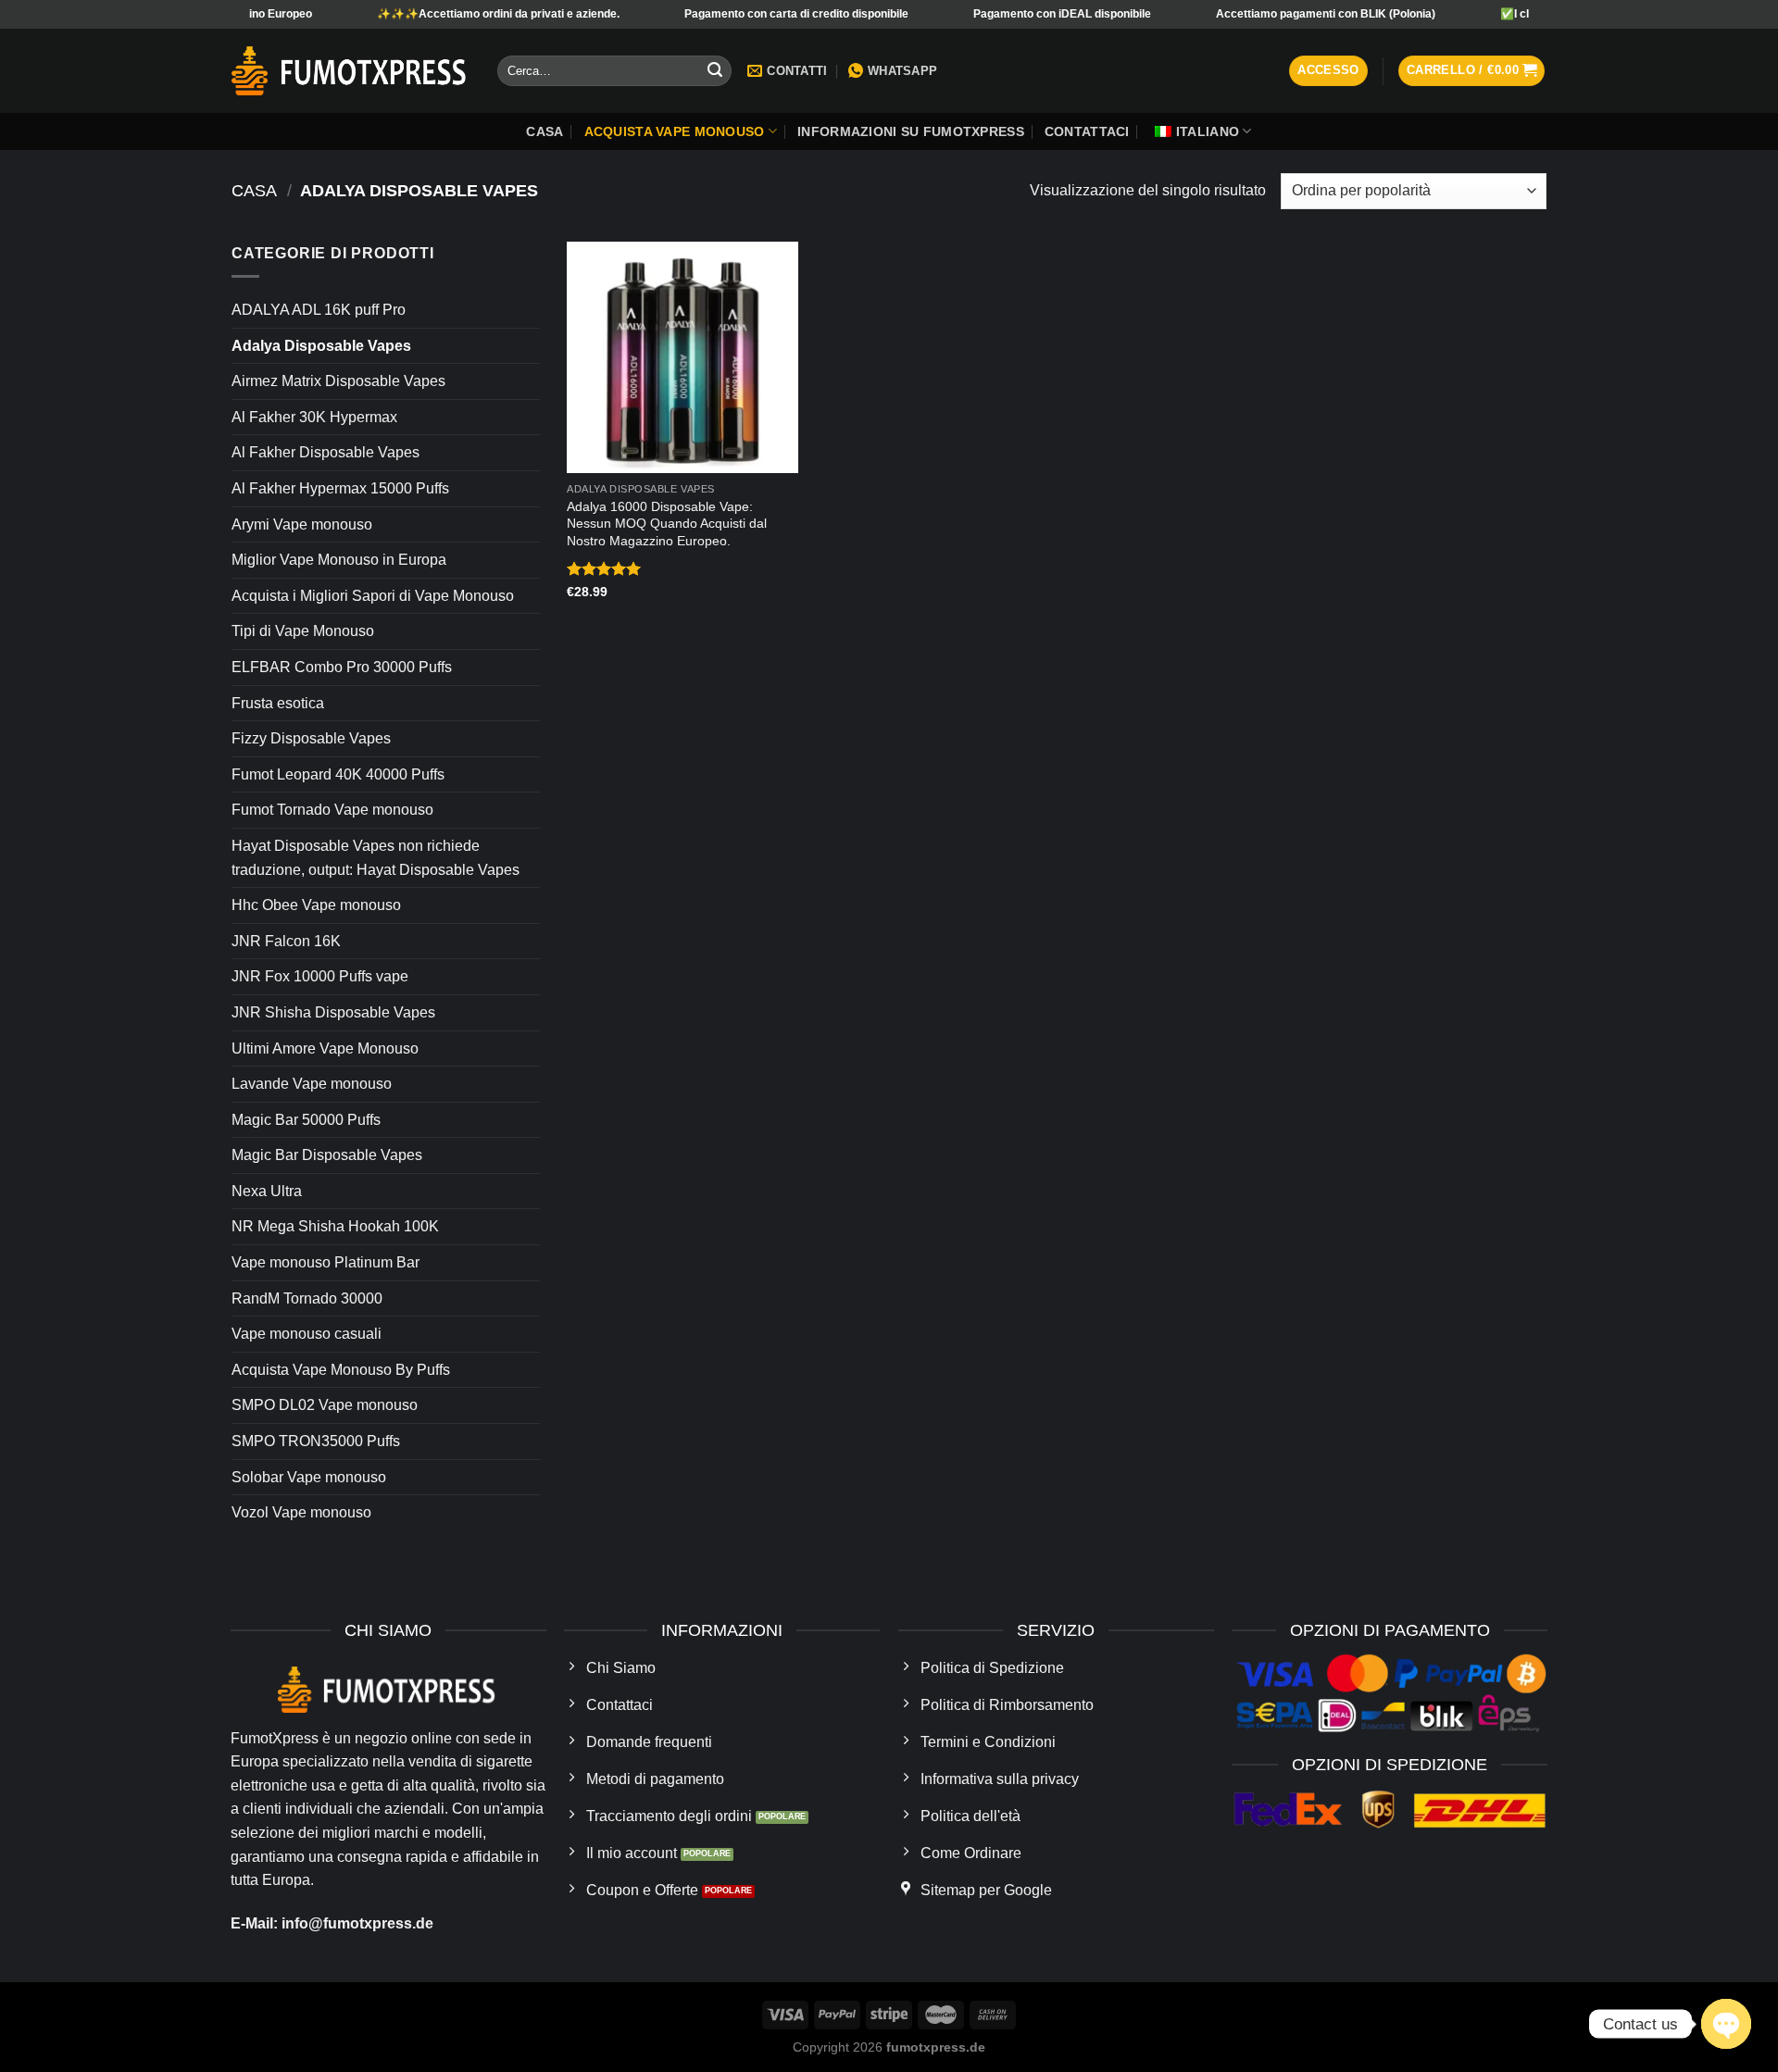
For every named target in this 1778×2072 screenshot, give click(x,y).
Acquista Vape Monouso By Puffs (341, 1370)
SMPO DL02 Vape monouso (325, 1405)
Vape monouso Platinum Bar (326, 1262)
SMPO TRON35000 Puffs (316, 1441)
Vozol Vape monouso (301, 1512)
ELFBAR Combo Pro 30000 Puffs (342, 667)
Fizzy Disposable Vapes (311, 738)
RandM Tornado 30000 (307, 1298)
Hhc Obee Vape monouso (316, 905)
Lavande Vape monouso (312, 1084)
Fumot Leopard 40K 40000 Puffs (338, 774)
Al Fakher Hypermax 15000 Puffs (340, 488)
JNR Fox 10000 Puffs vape (320, 976)
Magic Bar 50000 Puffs (306, 1120)
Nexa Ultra (267, 1191)
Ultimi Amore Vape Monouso (325, 1048)
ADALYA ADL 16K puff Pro (319, 310)
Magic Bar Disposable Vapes (327, 1155)
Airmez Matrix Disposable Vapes (338, 381)
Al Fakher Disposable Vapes (326, 452)
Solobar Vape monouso (309, 1477)
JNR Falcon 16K (286, 941)
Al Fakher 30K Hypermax (314, 417)
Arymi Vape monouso (302, 524)
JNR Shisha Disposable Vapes (333, 1012)
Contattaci (1087, 131)
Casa (545, 131)
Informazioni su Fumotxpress (911, 131)
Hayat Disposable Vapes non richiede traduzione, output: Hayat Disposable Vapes (376, 858)
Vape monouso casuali (307, 1334)
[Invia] (715, 71)
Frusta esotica (278, 703)
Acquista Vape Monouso (675, 131)
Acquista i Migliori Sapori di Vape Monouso (373, 596)
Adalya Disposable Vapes (321, 346)
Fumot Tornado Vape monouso (332, 810)
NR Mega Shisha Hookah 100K (335, 1226)
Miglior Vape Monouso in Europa (339, 560)
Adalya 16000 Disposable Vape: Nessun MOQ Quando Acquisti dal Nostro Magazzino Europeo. (667, 524)
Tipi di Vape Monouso (303, 631)
